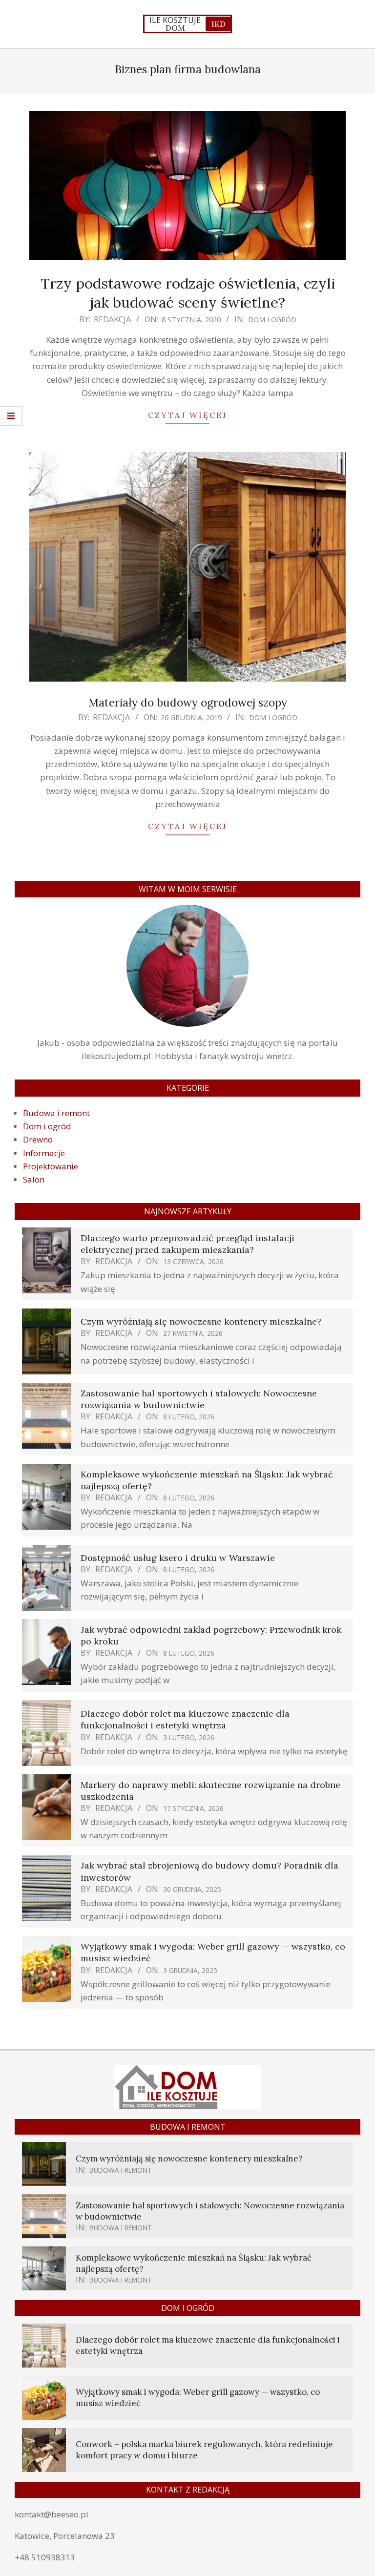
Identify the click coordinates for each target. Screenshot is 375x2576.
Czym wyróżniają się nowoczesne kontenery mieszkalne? (201, 1321)
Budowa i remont (56, 1113)
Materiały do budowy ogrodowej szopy (188, 702)
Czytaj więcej (187, 415)
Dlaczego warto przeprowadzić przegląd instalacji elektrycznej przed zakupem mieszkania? (187, 1244)
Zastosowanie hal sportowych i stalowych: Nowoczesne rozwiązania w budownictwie (199, 1399)
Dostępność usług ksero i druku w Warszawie (178, 1558)
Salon (34, 1179)
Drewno (38, 1139)
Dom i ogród (272, 319)
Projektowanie (51, 1166)
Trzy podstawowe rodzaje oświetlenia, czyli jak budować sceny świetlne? (188, 293)
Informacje (44, 1153)
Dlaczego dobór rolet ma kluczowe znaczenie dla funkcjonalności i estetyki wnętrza (185, 1719)
